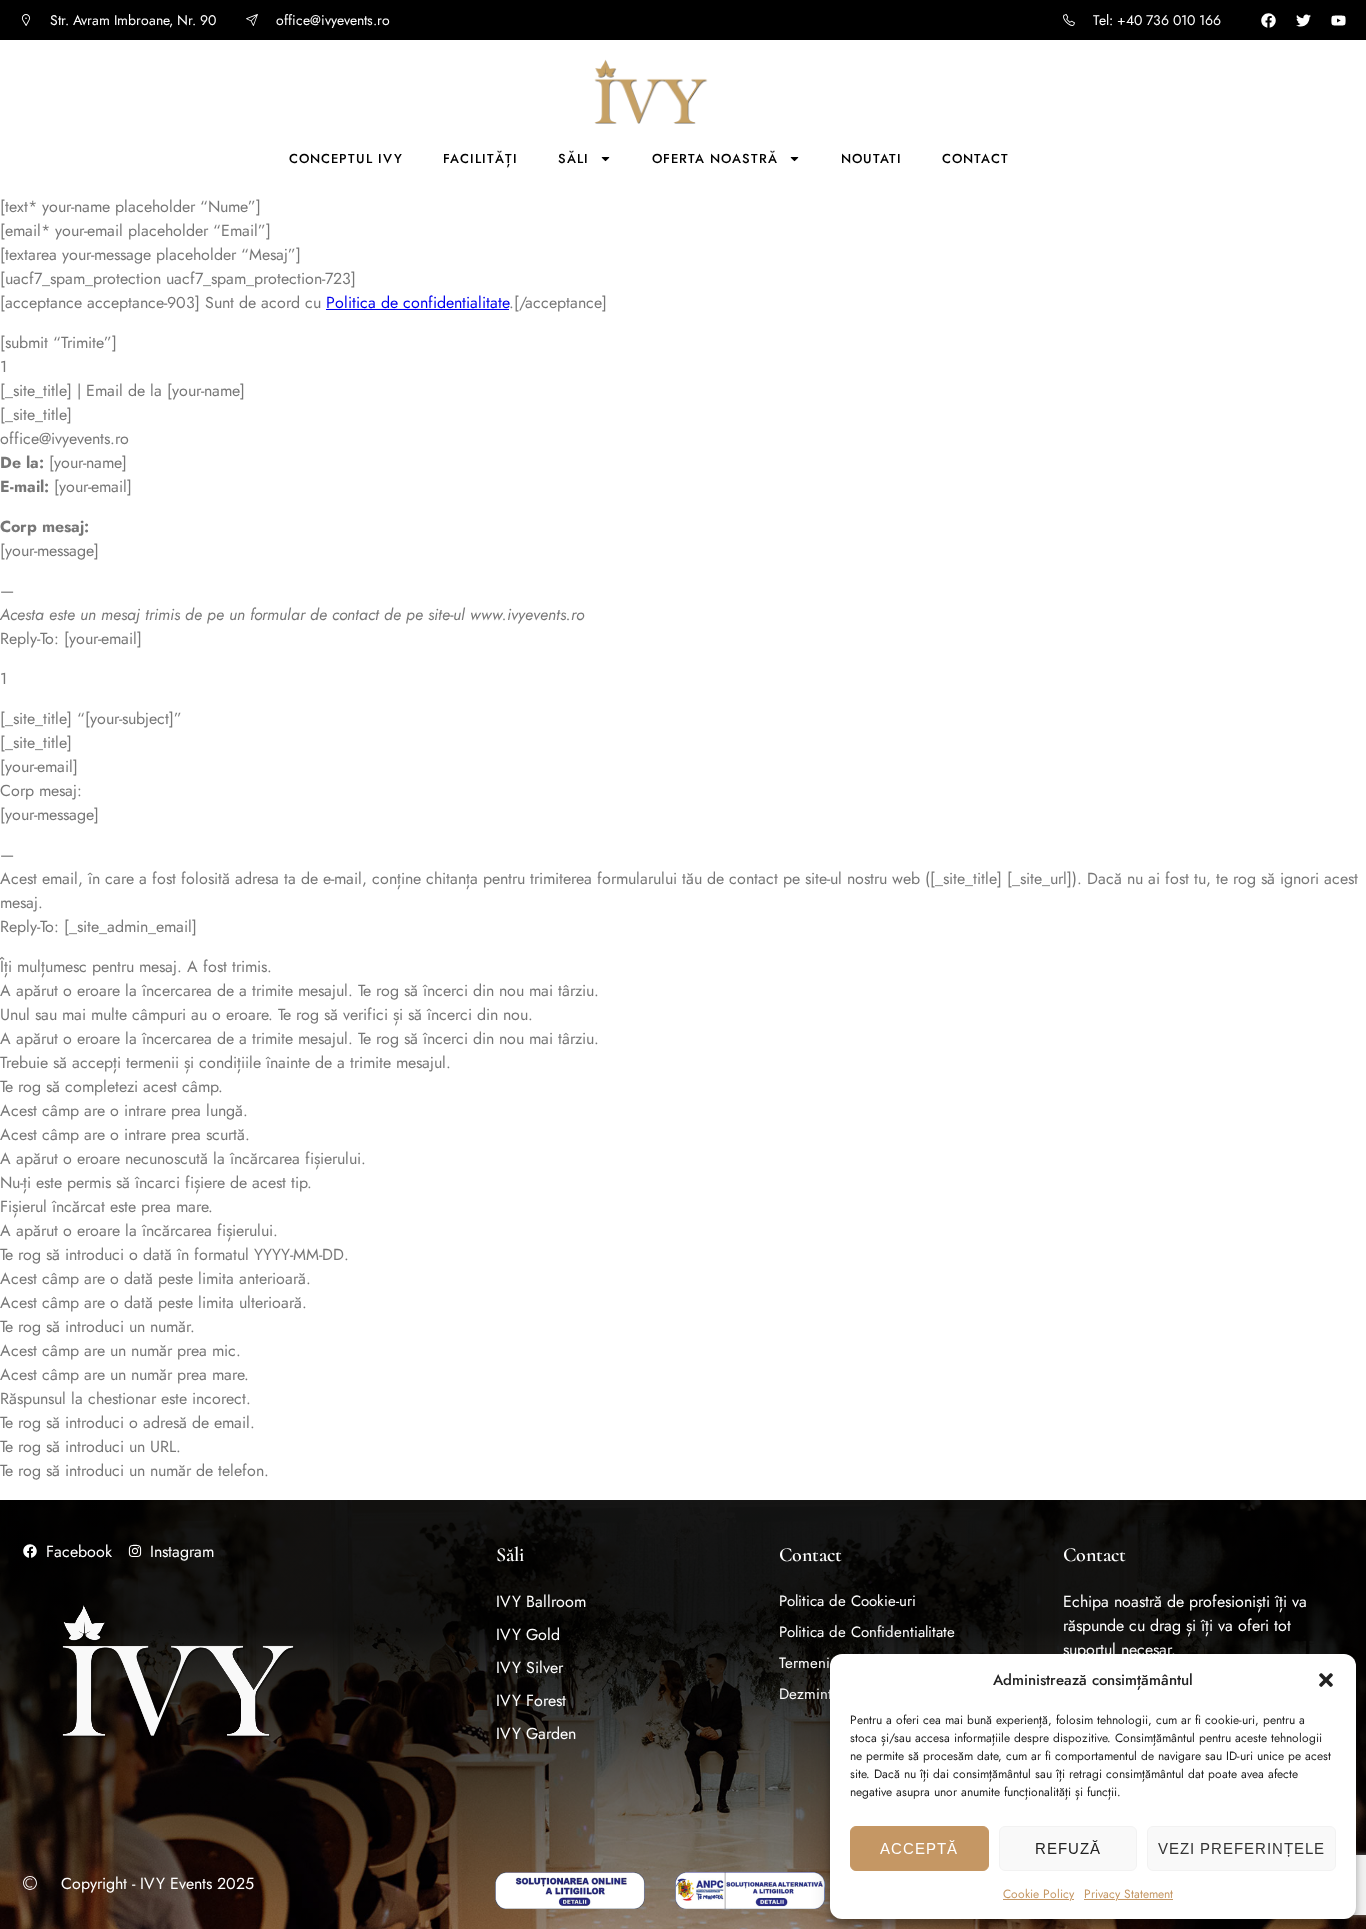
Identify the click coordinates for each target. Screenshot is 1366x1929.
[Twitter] (1303, 20)
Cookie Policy (1038, 1894)
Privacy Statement (1128, 1894)
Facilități (480, 158)
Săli (573, 158)
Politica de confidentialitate (417, 302)
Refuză (1068, 1848)
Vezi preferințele (1241, 1848)
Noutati (871, 158)
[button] (1326, 1680)
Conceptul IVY (346, 158)
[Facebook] (1268, 20)
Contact (975, 158)
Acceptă (919, 1848)
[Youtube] (1338, 20)
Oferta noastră (715, 158)
